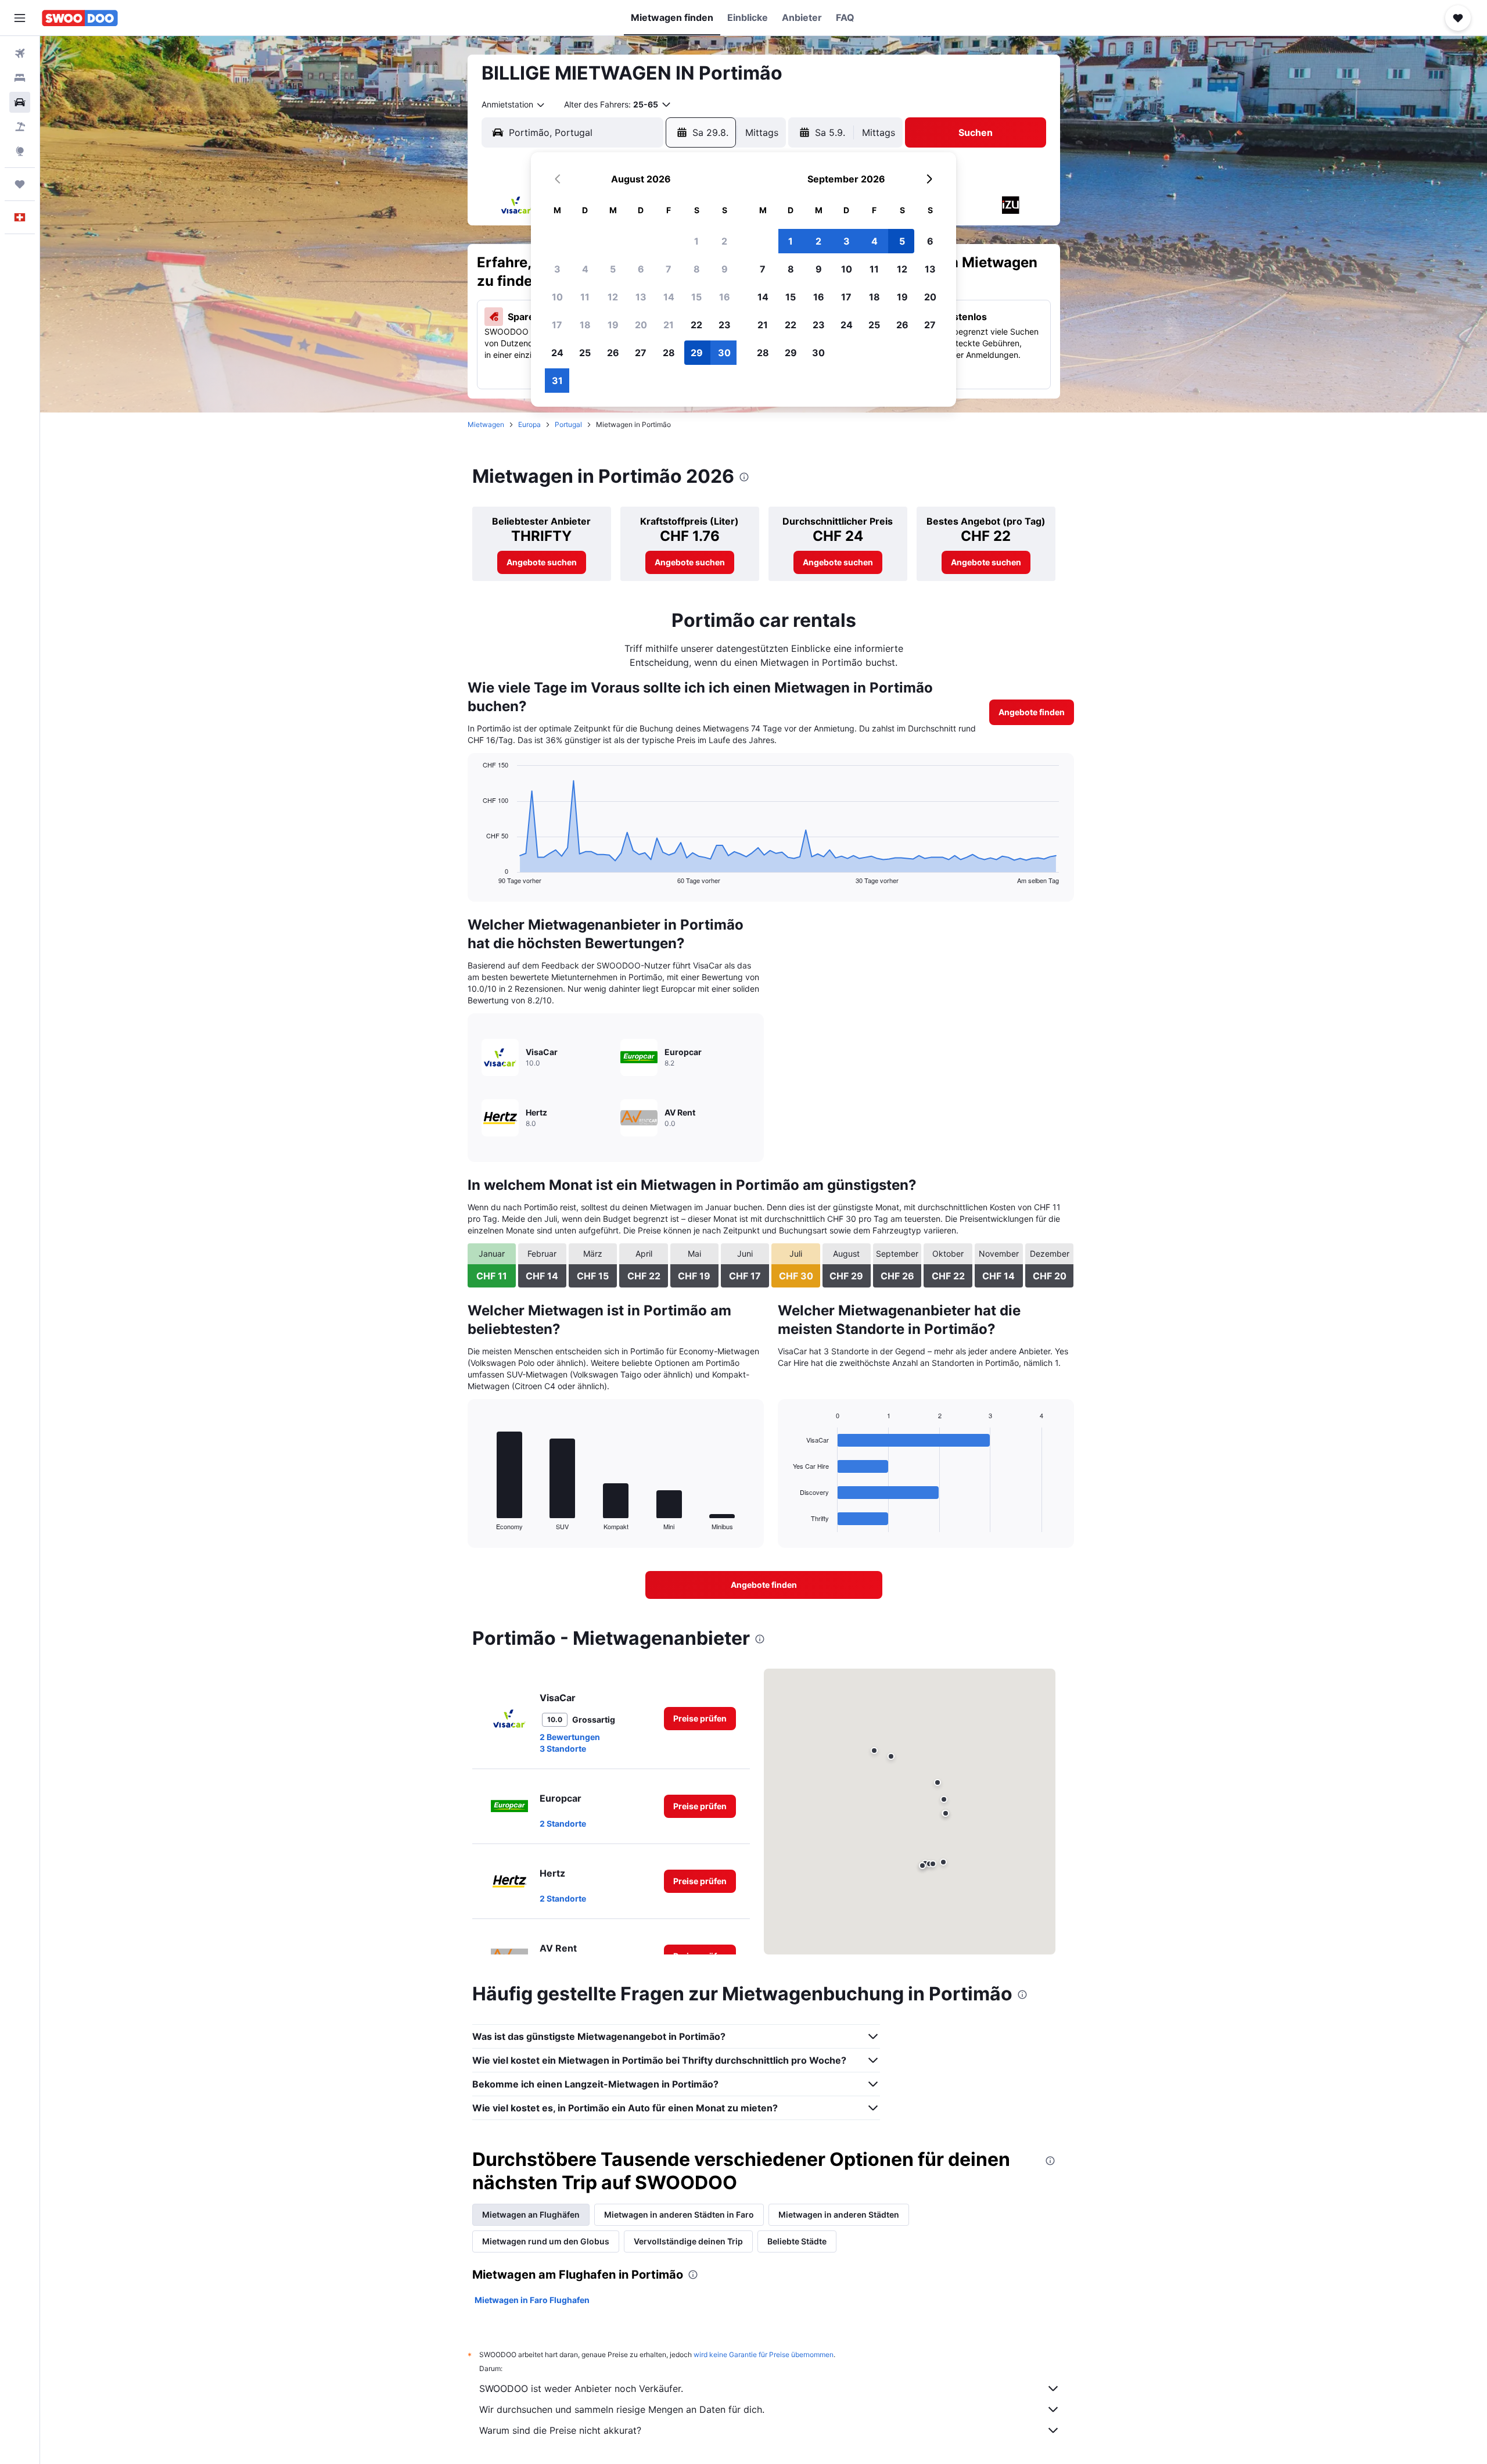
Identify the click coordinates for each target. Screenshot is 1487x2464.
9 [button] (725, 269)
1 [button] (696, 241)
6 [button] (641, 269)
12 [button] (613, 297)
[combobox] (514, 105)
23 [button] (725, 325)
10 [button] (557, 297)
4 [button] (585, 269)
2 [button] (724, 241)
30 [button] (724, 353)
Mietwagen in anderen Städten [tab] (839, 2214)
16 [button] (725, 297)
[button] (20, 18)
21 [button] (669, 325)
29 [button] (697, 353)
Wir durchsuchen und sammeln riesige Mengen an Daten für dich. (622, 2409)
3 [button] (557, 269)
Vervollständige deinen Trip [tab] (688, 2241)
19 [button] (613, 325)
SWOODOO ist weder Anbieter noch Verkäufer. (581, 2388)
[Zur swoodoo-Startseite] (80, 18)
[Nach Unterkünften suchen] (20, 78)
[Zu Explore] (20, 151)
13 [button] (641, 297)
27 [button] (641, 353)
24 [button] (557, 353)
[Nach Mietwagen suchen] (20, 102)
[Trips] (20, 184)
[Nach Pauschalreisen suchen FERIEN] (20, 127)
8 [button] (697, 269)
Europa (529, 424)
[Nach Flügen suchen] (20, 53)
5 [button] (613, 269)
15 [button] (696, 297)
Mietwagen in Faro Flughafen (532, 2300)
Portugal (568, 424)
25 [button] (585, 353)
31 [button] (557, 381)
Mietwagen (486, 424)
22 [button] (696, 325)
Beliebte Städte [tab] (797, 2241)
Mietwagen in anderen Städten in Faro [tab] (679, 2214)
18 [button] (585, 325)
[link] (542, 562)
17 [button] (557, 325)
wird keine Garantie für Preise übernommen (764, 2354)
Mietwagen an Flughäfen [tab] (531, 2214)
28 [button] (669, 353)
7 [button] (669, 269)
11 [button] (585, 297)
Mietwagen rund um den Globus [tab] (546, 2241)
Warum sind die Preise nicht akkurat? (560, 2430)
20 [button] (641, 325)
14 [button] (669, 297)
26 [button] (613, 353)
